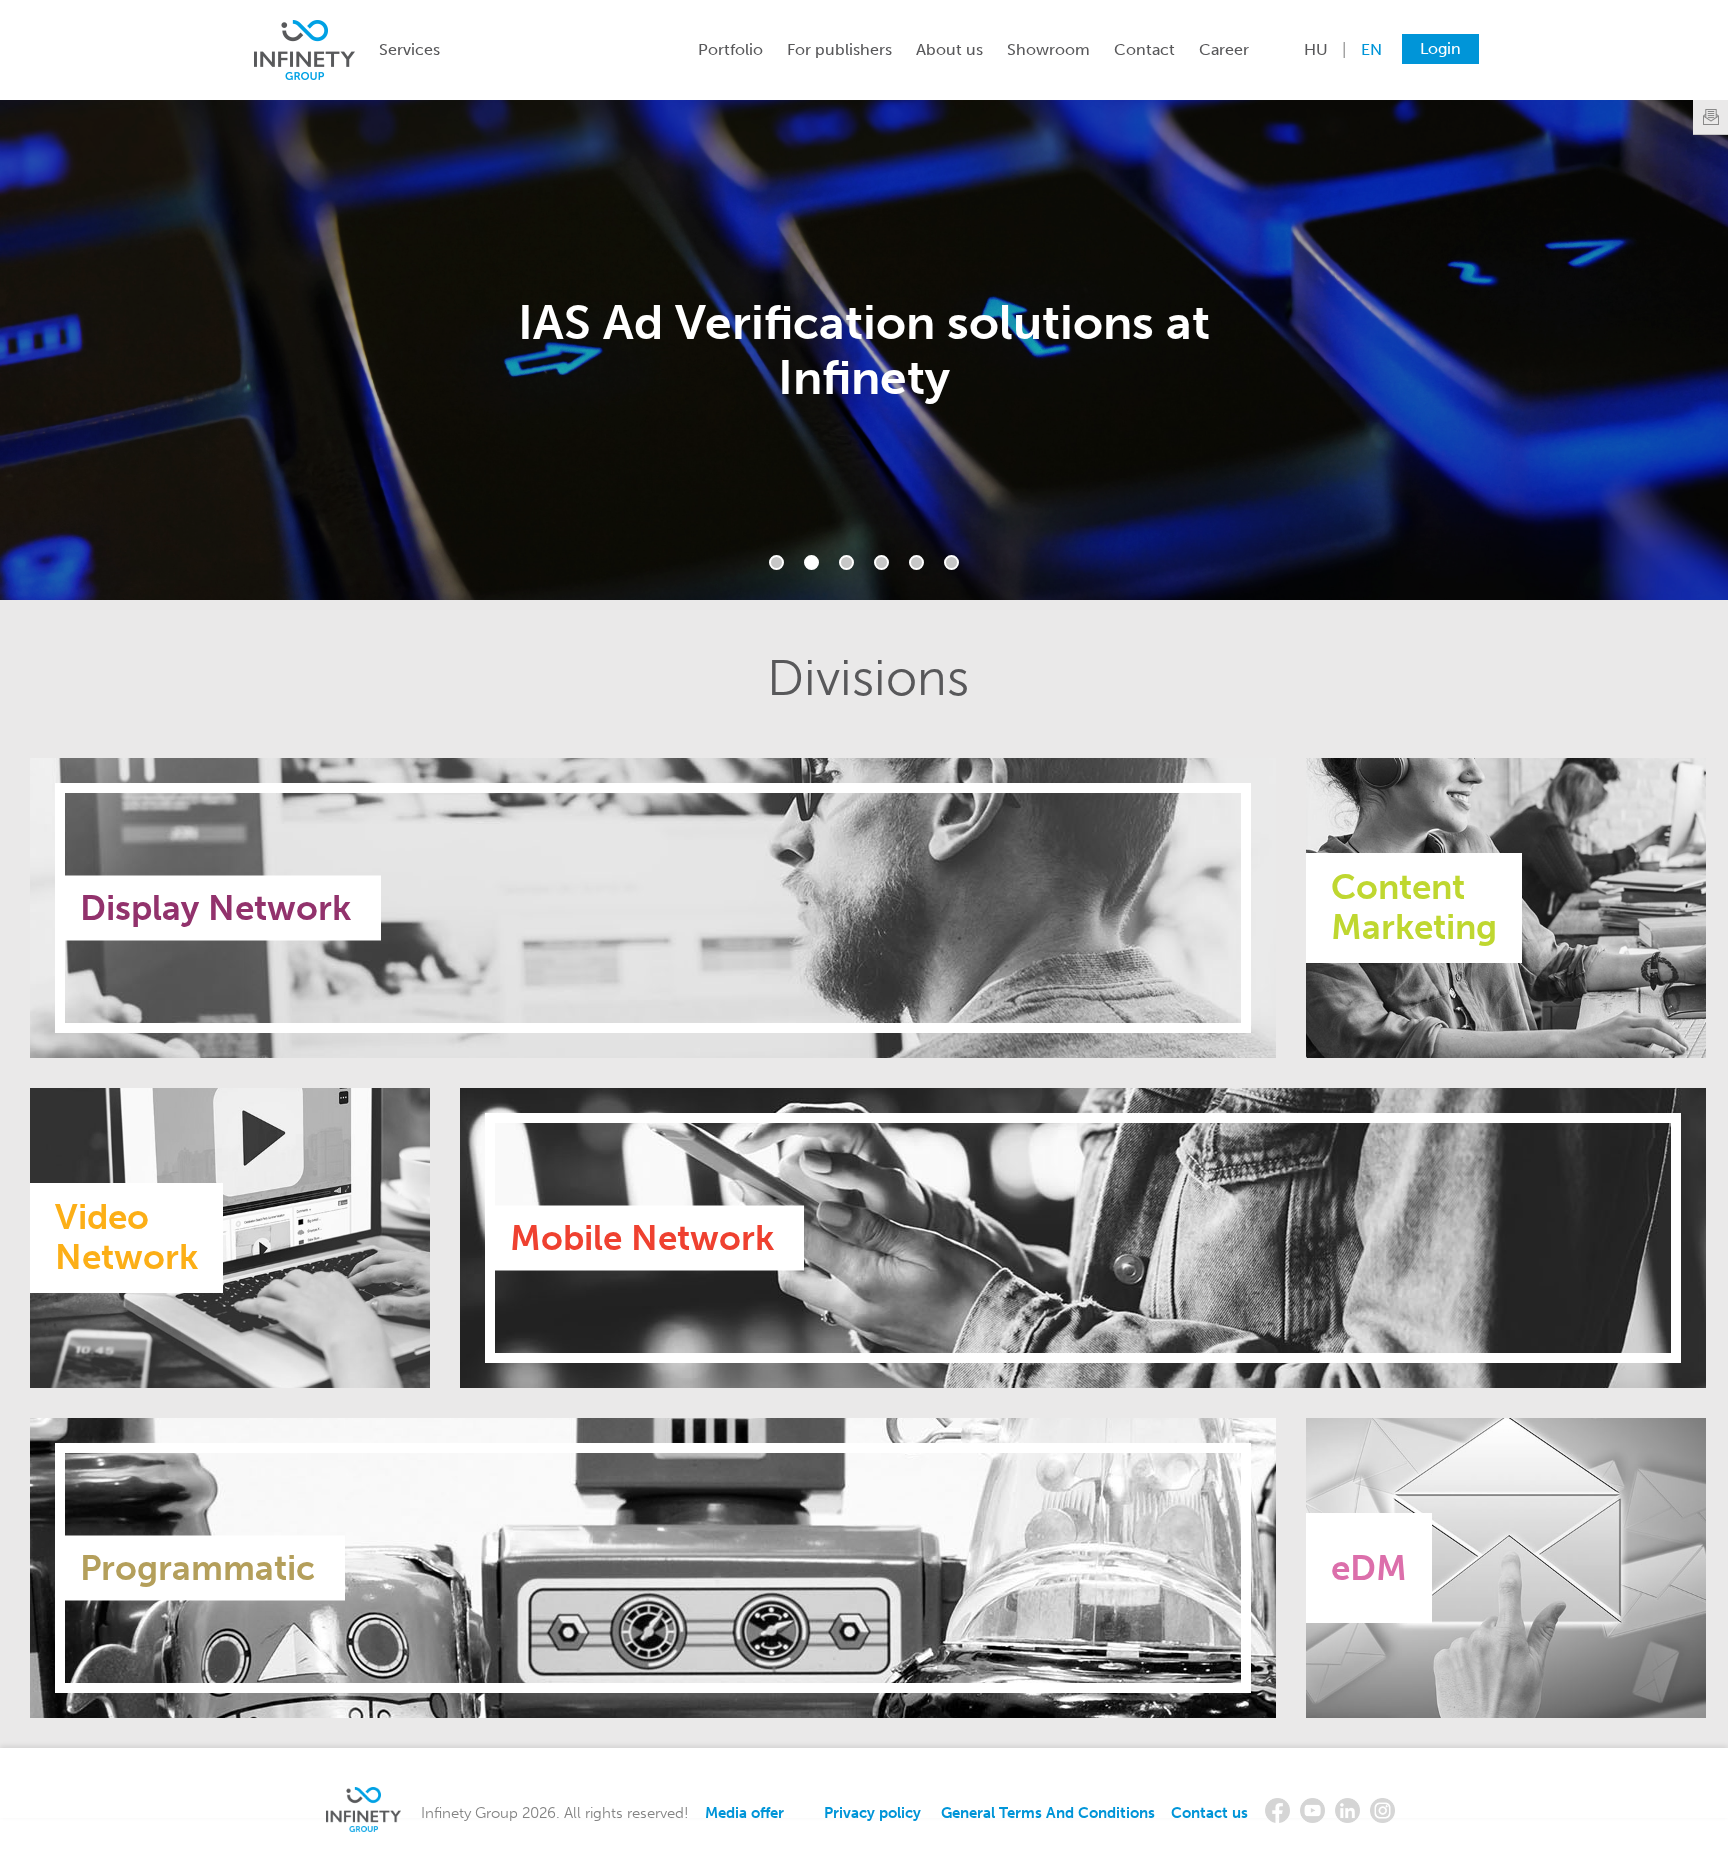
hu (1316, 49)
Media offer (744, 1813)
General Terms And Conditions (1048, 1813)
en (1371, 49)
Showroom (1048, 49)
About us (949, 49)
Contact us (1209, 1813)
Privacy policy (872, 1813)
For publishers (839, 49)
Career (1224, 49)
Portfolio (730, 49)
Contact (1144, 49)
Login (1440, 48)
